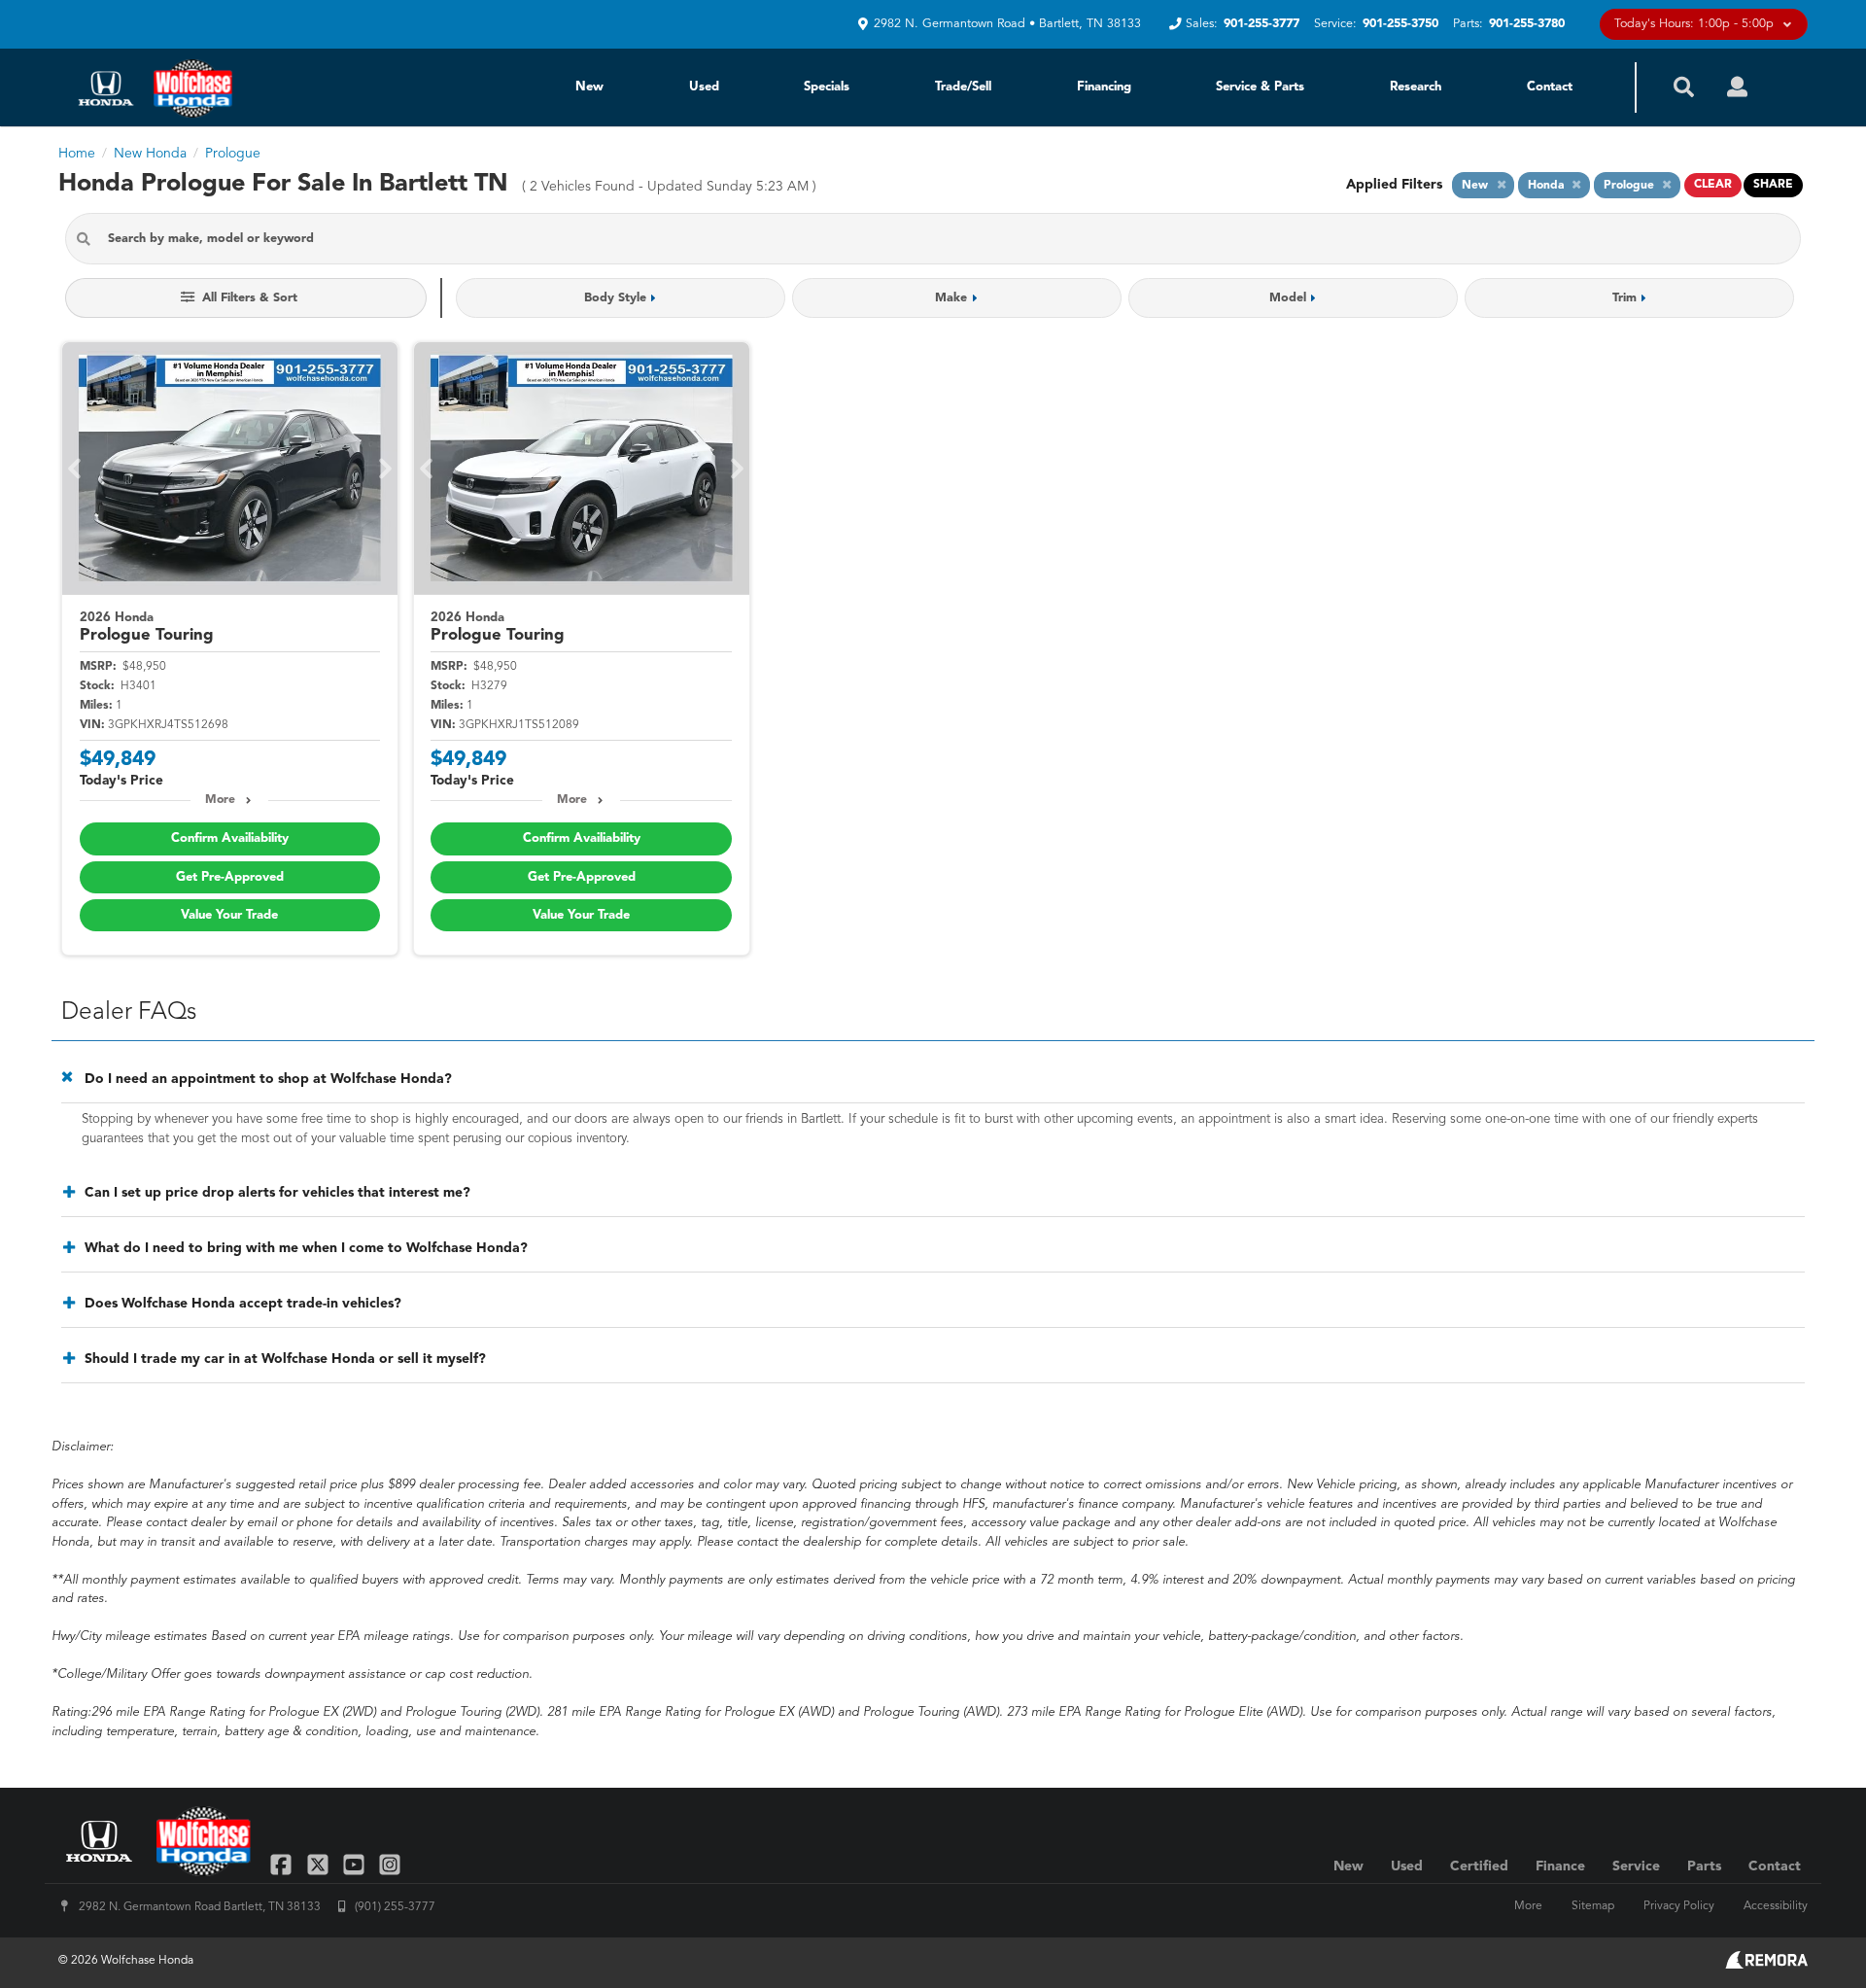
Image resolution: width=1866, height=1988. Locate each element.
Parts (1704, 1866)
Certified (1479, 1866)
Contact (1550, 87)
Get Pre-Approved (230, 877)
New (589, 87)
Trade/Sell (963, 87)
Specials (827, 87)
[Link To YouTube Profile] (356, 1864)
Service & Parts (1260, 87)
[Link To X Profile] (319, 1864)
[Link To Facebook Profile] (283, 1864)
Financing (1104, 87)
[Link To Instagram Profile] (390, 1864)
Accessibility (1776, 1906)
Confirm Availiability (230, 838)
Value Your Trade (229, 915)
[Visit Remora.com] (1766, 1965)
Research (1416, 87)
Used (704, 87)
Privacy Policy (1679, 1906)
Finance (1560, 1866)
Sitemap (1593, 1906)
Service (1636, 1866)
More (220, 800)
